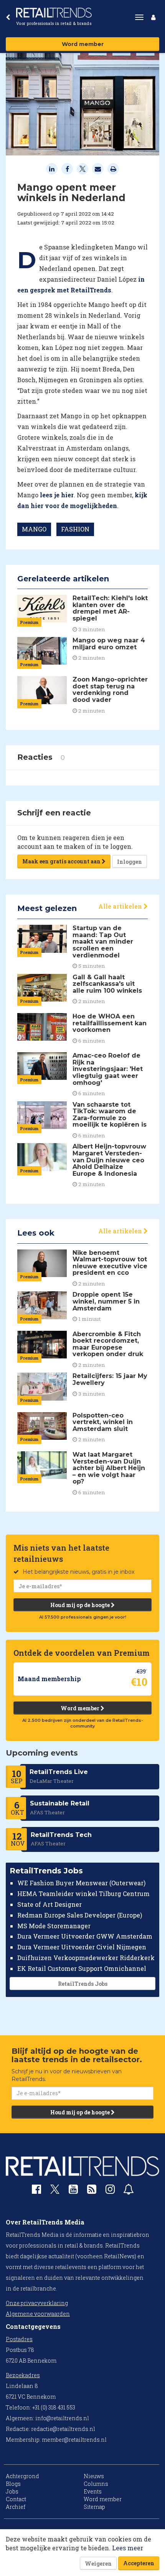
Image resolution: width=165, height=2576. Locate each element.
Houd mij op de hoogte (81, 1605)
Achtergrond (22, 2476)
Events (93, 2491)
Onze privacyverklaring (37, 2303)
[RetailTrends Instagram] (110, 2191)
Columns (96, 2484)
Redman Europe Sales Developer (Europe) (80, 1915)
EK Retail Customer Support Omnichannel (82, 1968)
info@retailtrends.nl (62, 2418)
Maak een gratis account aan (62, 861)
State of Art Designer (49, 1904)
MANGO (34, 529)
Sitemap (94, 2507)
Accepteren (139, 2563)
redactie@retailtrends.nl (63, 2429)
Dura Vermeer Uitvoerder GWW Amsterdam (85, 1936)
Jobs (12, 2491)
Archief (16, 2507)
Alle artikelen (121, 906)
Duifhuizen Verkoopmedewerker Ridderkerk (86, 1958)
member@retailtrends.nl (74, 2440)
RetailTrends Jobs (83, 1984)
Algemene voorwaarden (38, 2314)
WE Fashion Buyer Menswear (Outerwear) (81, 1883)
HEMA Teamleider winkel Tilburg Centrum (83, 1894)
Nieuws (94, 2476)
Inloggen (130, 862)
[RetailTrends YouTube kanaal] (73, 2191)
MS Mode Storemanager (54, 1926)
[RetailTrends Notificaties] (129, 2191)
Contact (16, 2499)
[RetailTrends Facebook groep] (36, 2191)
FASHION (75, 529)
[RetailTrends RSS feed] (92, 2191)
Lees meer (128, 2548)
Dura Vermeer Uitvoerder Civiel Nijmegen (82, 1947)
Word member (83, 44)
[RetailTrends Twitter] (55, 2192)
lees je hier (57, 495)
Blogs (13, 2484)
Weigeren (98, 2564)
